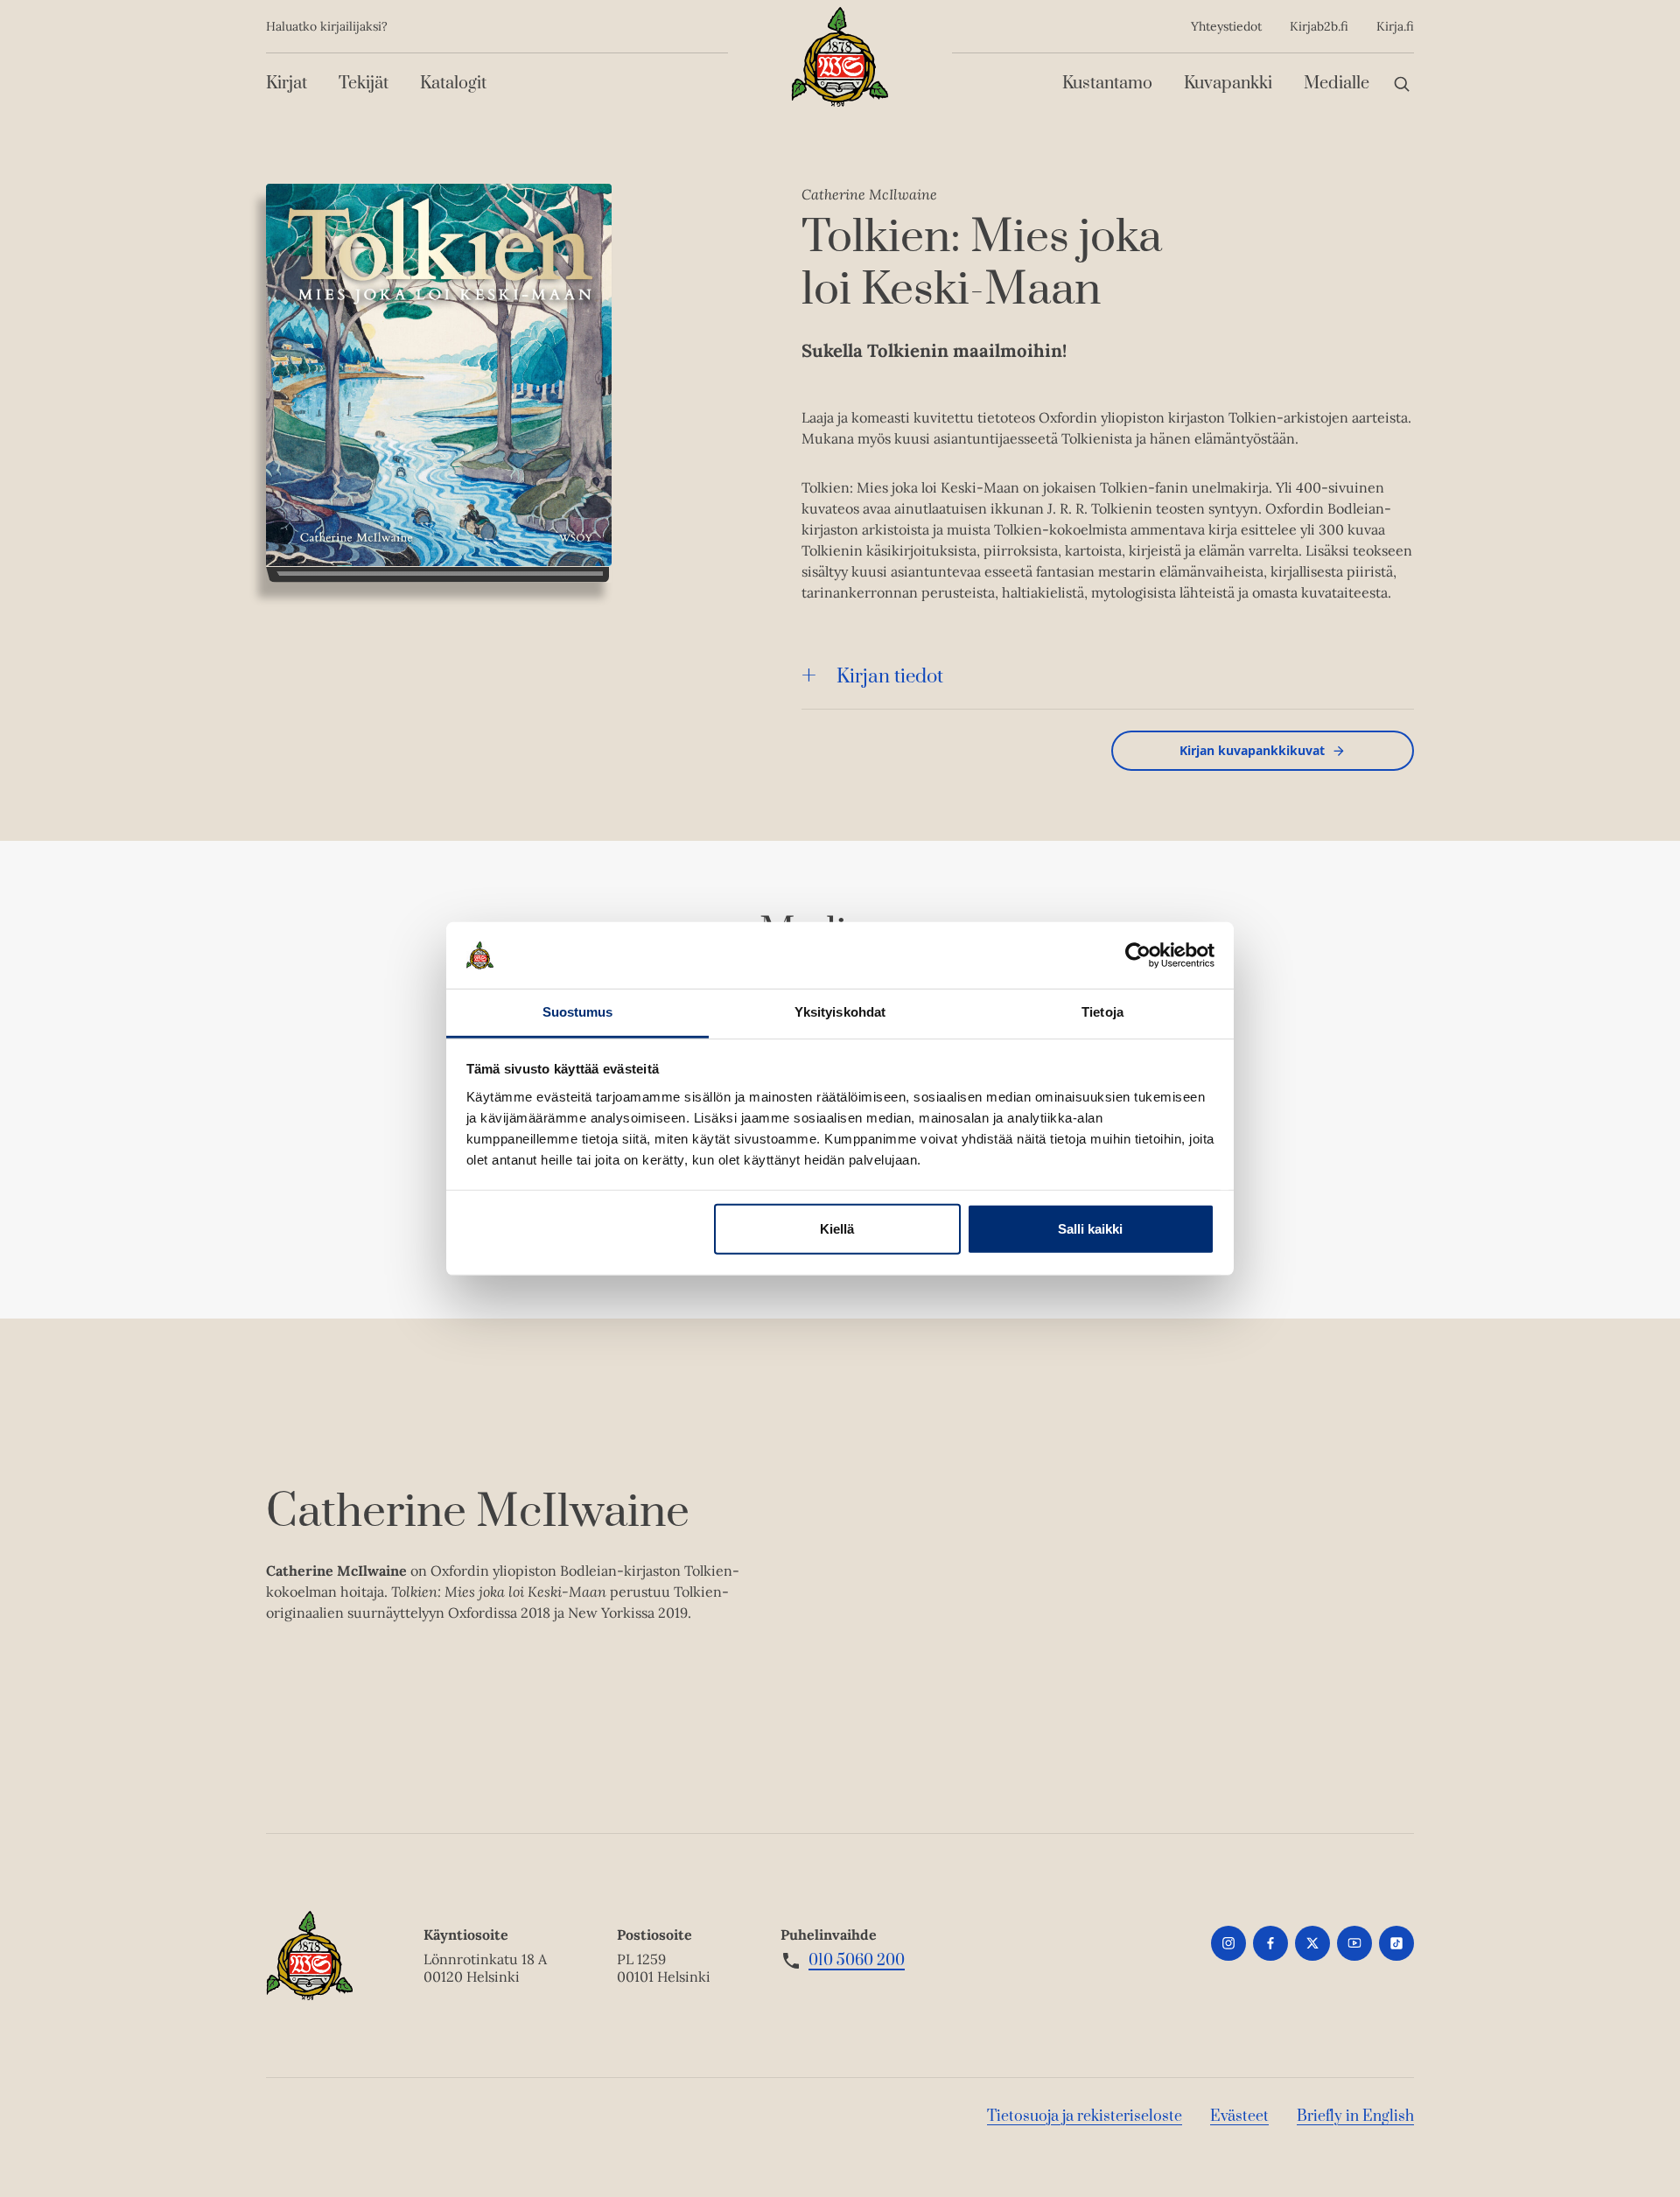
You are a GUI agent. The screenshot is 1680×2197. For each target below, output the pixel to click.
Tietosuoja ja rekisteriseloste (1085, 2117)
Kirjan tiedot (890, 677)
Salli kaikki (1090, 1229)
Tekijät (364, 84)
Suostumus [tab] (578, 1012)
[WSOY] (840, 57)
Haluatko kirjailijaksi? (327, 26)
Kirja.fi (1395, 26)
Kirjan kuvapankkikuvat (1252, 750)
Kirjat (287, 84)
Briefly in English (1355, 2117)
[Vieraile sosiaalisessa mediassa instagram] (1228, 1943)
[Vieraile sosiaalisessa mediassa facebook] (1270, 1943)
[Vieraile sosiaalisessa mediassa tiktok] (1396, 1943)
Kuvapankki (1228, 84)
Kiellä (837, 1229)
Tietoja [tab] (1102, 1012)
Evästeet (1239, 2117)
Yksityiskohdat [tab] (840, 1012)
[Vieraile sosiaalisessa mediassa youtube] (1354, 1943)
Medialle (1337, 84)
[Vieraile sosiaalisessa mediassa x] (1312, 1943)
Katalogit (453, 84)
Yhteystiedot (1226, 26)
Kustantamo (1107, 84)
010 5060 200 (857, 1961)
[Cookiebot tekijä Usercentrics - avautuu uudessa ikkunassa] (1138, 955)
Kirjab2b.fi (1319, 26)
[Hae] (1402, 84)
